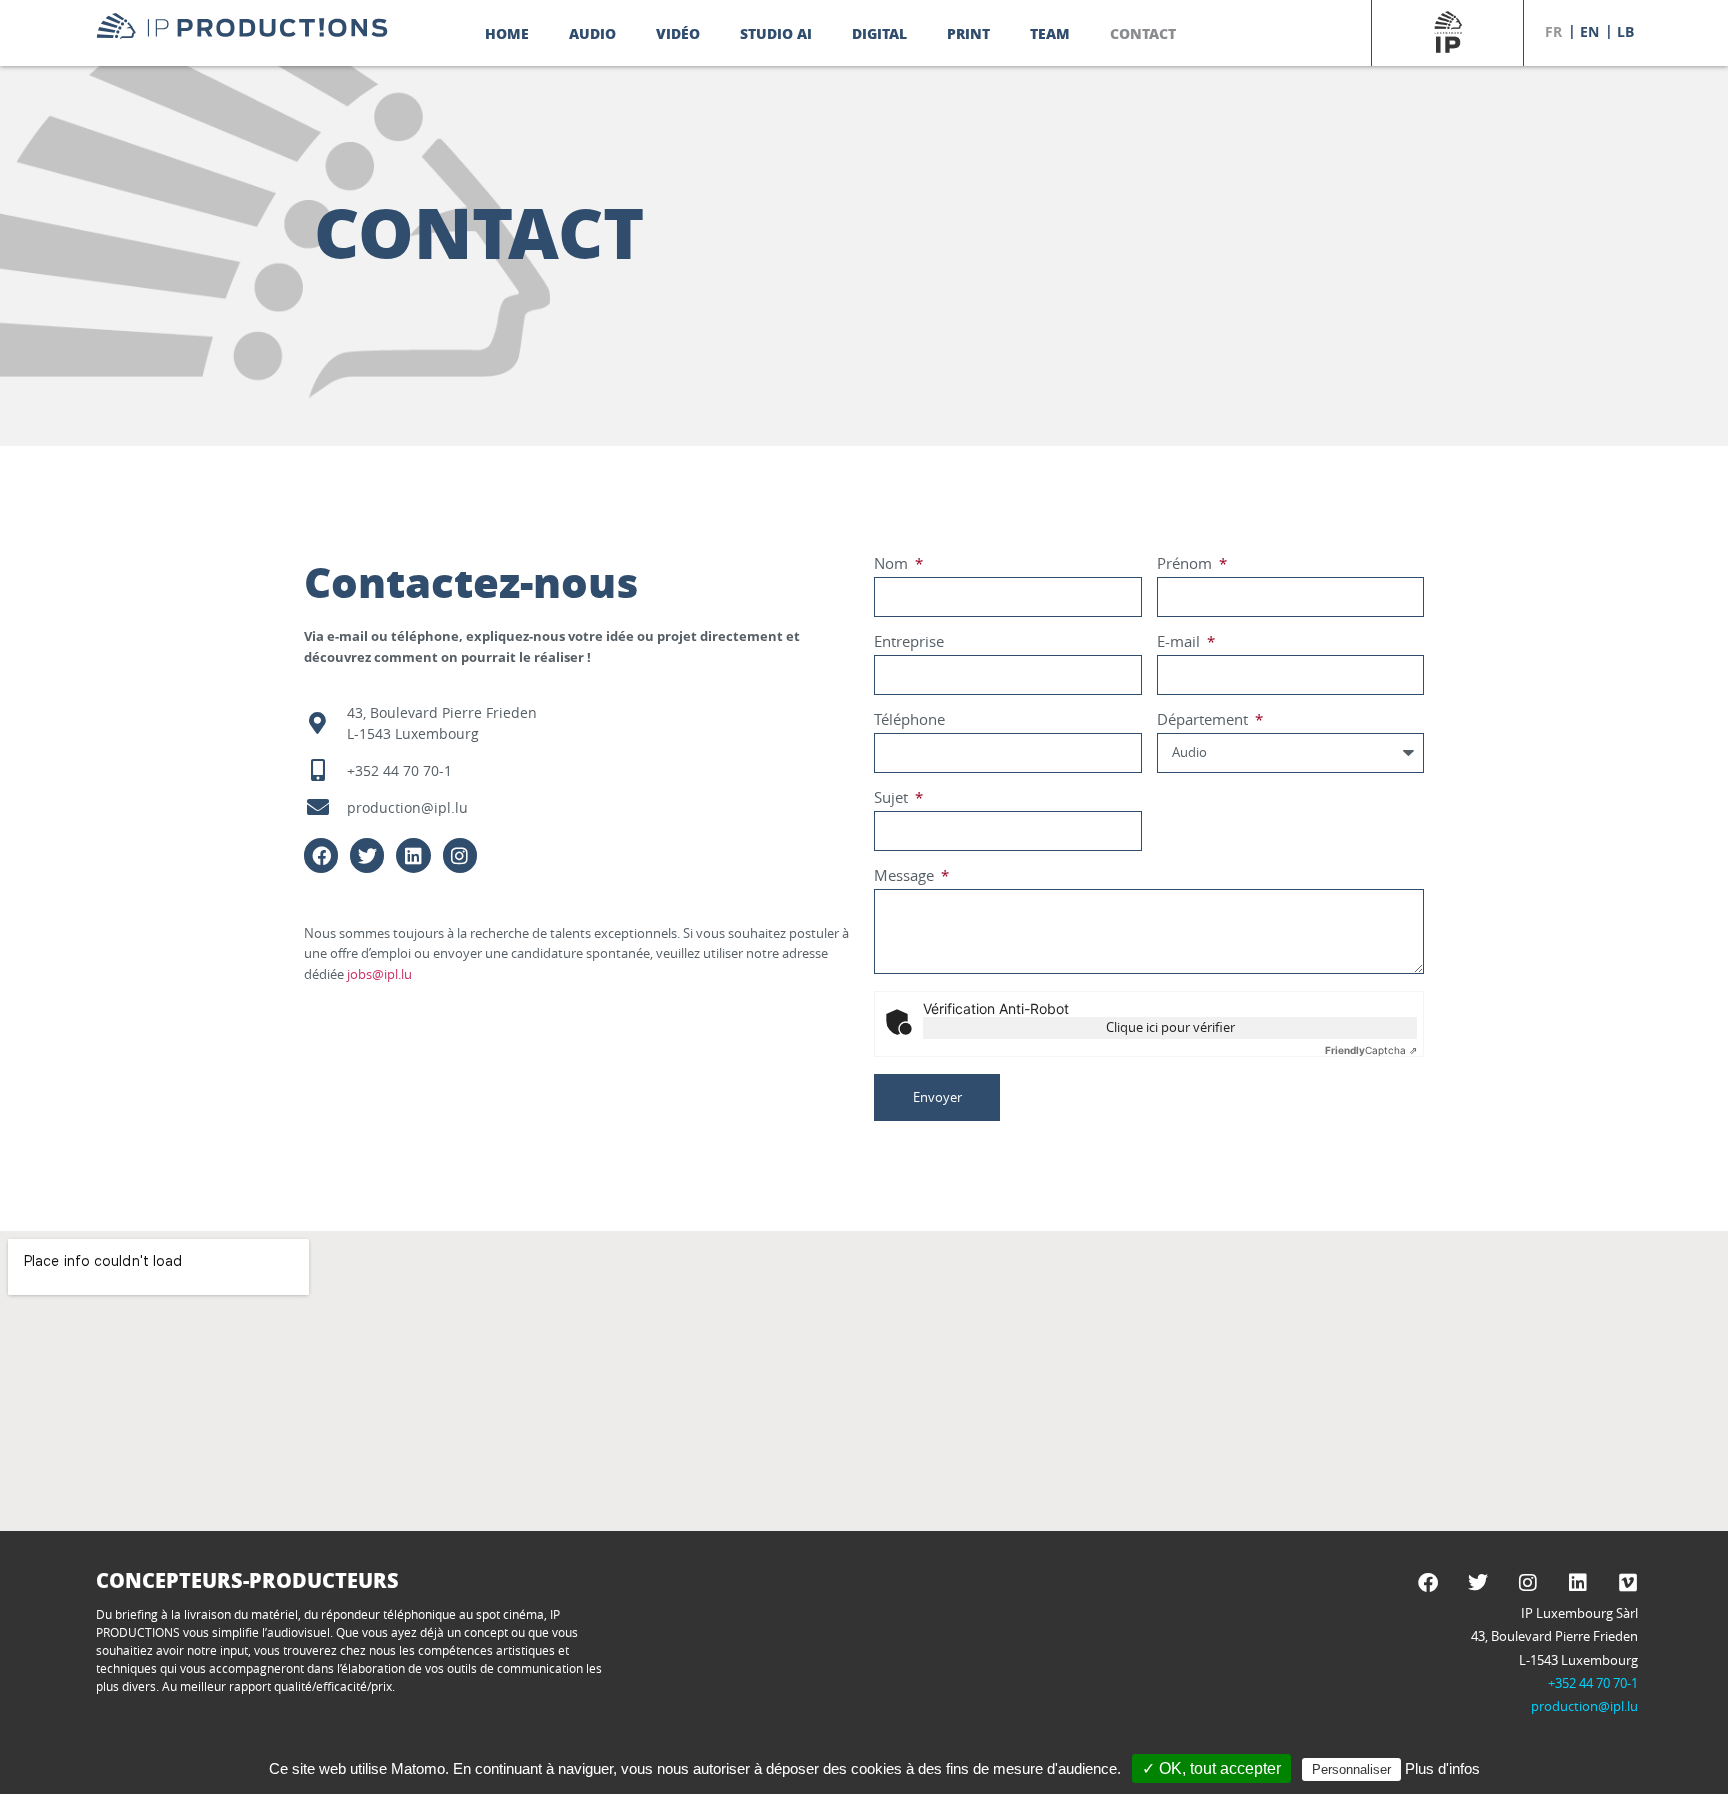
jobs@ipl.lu (379, 974)
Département (1204, 720)
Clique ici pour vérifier (1170, 1027)
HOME (507, 33)
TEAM (1050, 33)
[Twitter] (367, 855)
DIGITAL (879, 33)
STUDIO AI (776, 33)
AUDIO (592, 33)
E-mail (1180, 642)
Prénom (1186, 564)
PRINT (968, 33)
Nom (893, 564)
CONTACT (1143, 33)
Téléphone (909, 720)
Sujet (893, 798)
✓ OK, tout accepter (1211, 1768)
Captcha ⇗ (1371, 1050)
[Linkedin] (413, 855)
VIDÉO (678, 33)
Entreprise (909, 642)
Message (906, 876)
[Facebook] (321, 855)
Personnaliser (1351, 1769)
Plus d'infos (1442, 1768)
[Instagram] (460, 855)
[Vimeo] (1628, 1583)
